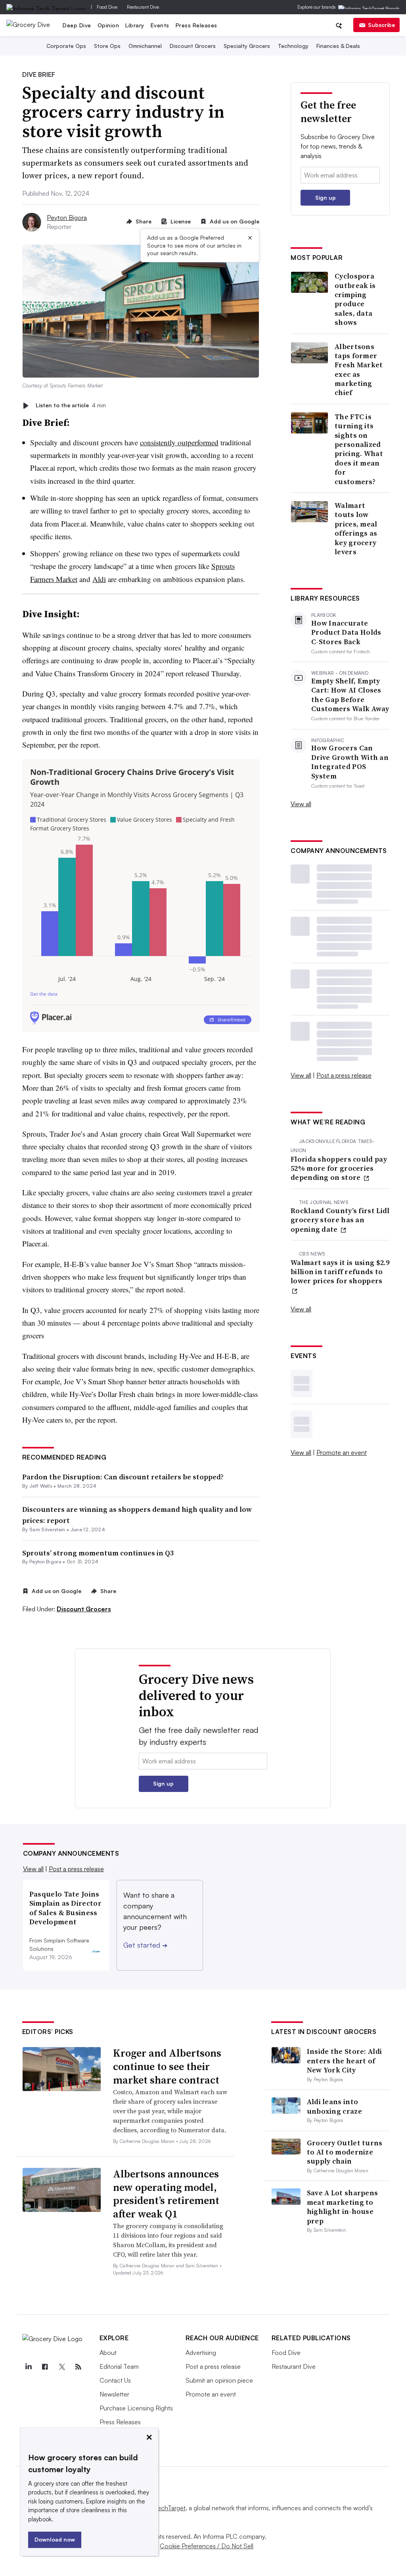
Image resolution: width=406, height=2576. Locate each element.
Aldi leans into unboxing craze (334, 2106)
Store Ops (107, 46)
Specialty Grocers (247, 46)
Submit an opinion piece (219, 2380)
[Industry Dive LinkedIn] (29, 2367)
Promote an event (342, 1452)
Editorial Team (119, 2366)
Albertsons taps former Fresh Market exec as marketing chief (359, 370)
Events (160, 25)
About (108, 2353)
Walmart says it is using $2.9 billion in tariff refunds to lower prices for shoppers (340, 1272)
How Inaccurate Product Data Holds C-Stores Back (346, 632)
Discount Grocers (193, 46)
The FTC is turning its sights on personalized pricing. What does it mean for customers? (359, 449)
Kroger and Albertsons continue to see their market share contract (167, 2067)
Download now (55, 2539)
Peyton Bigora (67, 218)
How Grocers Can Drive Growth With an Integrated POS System (350, 762)
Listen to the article (71, 405)
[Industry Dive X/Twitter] (62, 2367)
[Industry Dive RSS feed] (79, 2367)
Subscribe (381, 25)
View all (301, 804)
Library (135, 25)
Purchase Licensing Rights (136, 2408)
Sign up (326, 197)
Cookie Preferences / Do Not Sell (207, 2546)
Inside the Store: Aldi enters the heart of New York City (345, 2061)
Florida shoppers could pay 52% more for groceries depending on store (339, 1168)
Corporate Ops (66, 46)
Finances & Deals (338, 46)
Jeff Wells (41, 1486)
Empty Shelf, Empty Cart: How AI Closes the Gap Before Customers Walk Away (350, 695)
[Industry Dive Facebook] (45, 2367)
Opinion (108, 25)
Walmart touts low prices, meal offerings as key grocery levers (356, 529)
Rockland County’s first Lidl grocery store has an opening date (340, 1220)
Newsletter (114, 2394)
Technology (293, 46)
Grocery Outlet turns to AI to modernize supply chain (345, 2152)
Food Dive (107, 7)
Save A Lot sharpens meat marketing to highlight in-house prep (343, 2207)
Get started (145, 1945)
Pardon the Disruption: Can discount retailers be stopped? (123, 1477)
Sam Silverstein (47, 1529)
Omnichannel (145, 46)
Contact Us (115, 2380)
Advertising (201, 2353)
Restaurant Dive (143, 7)
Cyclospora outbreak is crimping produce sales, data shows (355, 299)
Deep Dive (77, 25)
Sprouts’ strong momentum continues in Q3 (98, 1553)
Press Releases (196, 25)
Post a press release (344, 1075)
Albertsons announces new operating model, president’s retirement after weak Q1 (166, 2194)
